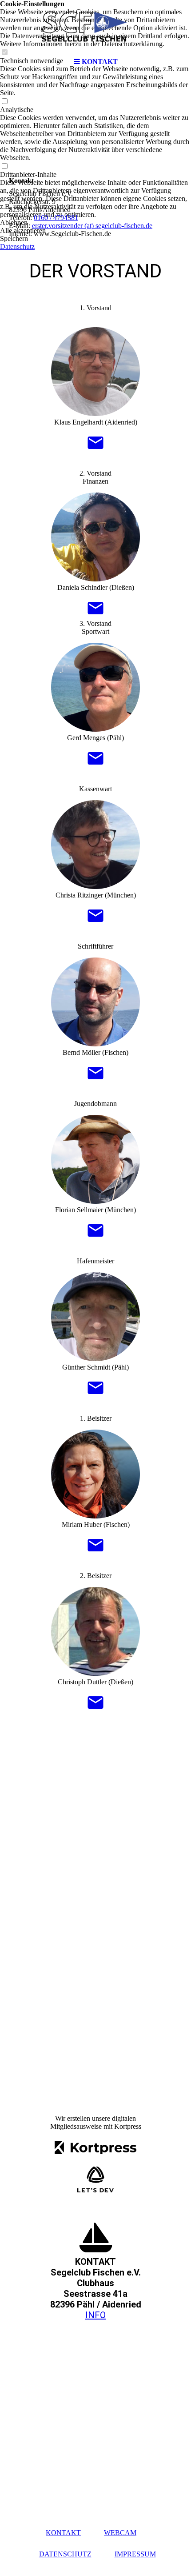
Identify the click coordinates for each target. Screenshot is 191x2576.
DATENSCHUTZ (65, 2554)
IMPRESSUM (135, 2554)
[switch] (4, 102)
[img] (95, 27)
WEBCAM (120, 2533)
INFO (95, 2315)
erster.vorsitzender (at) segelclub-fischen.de (92, 226)
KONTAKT (63, 2533)
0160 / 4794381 (56, 218)
